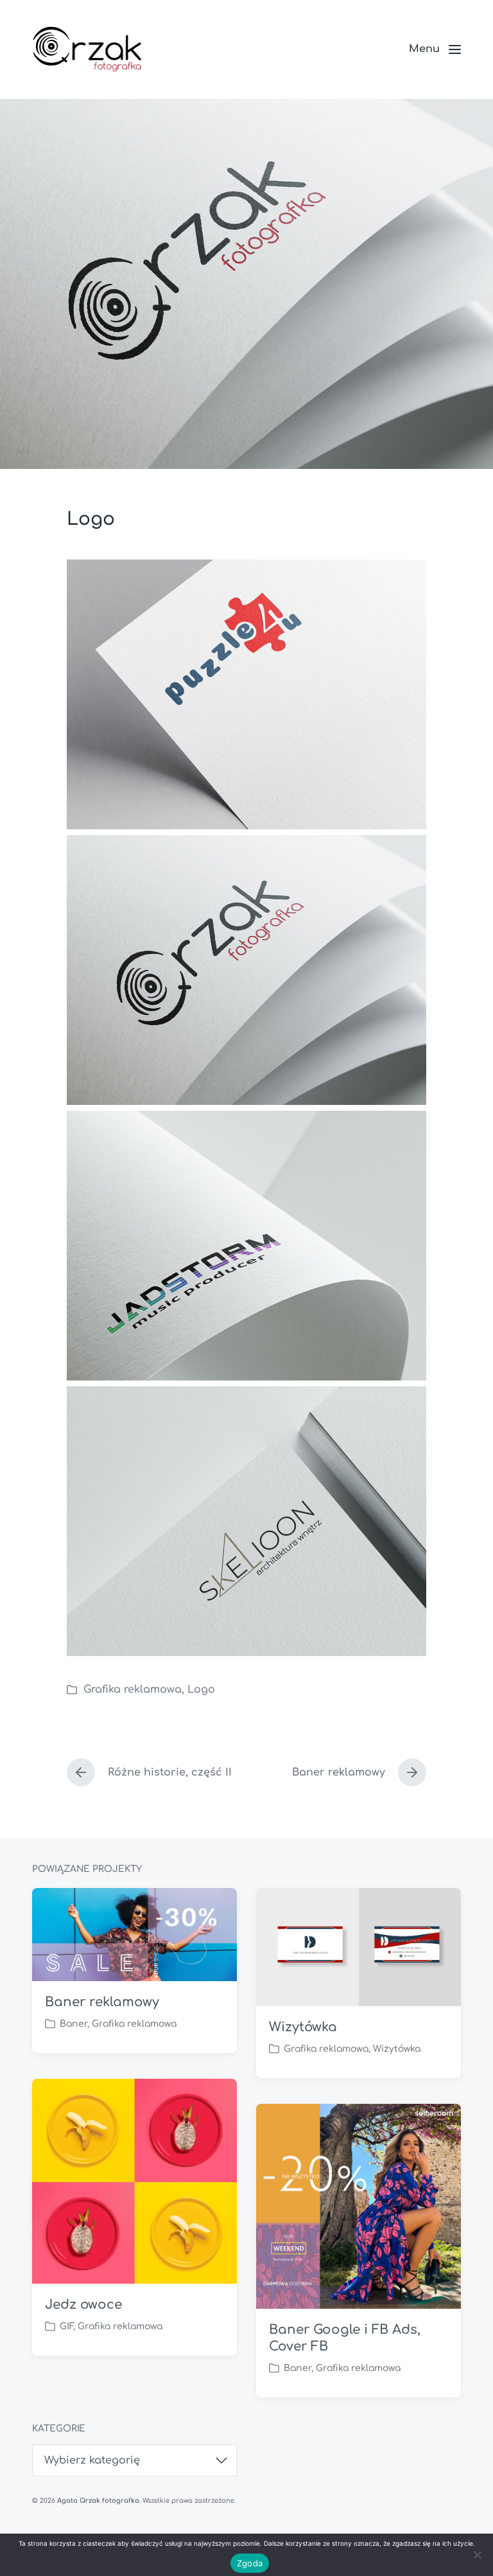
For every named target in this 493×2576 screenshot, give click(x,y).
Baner (74, 2024)
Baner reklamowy (102, 2002)
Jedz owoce (83, 2305)
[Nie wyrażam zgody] (477, 2555)
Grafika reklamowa (133, 1689)
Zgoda (250, 2563)
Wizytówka (303, 2027)
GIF (66, 2326)
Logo (201, 1689)
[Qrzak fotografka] (87, 49)
